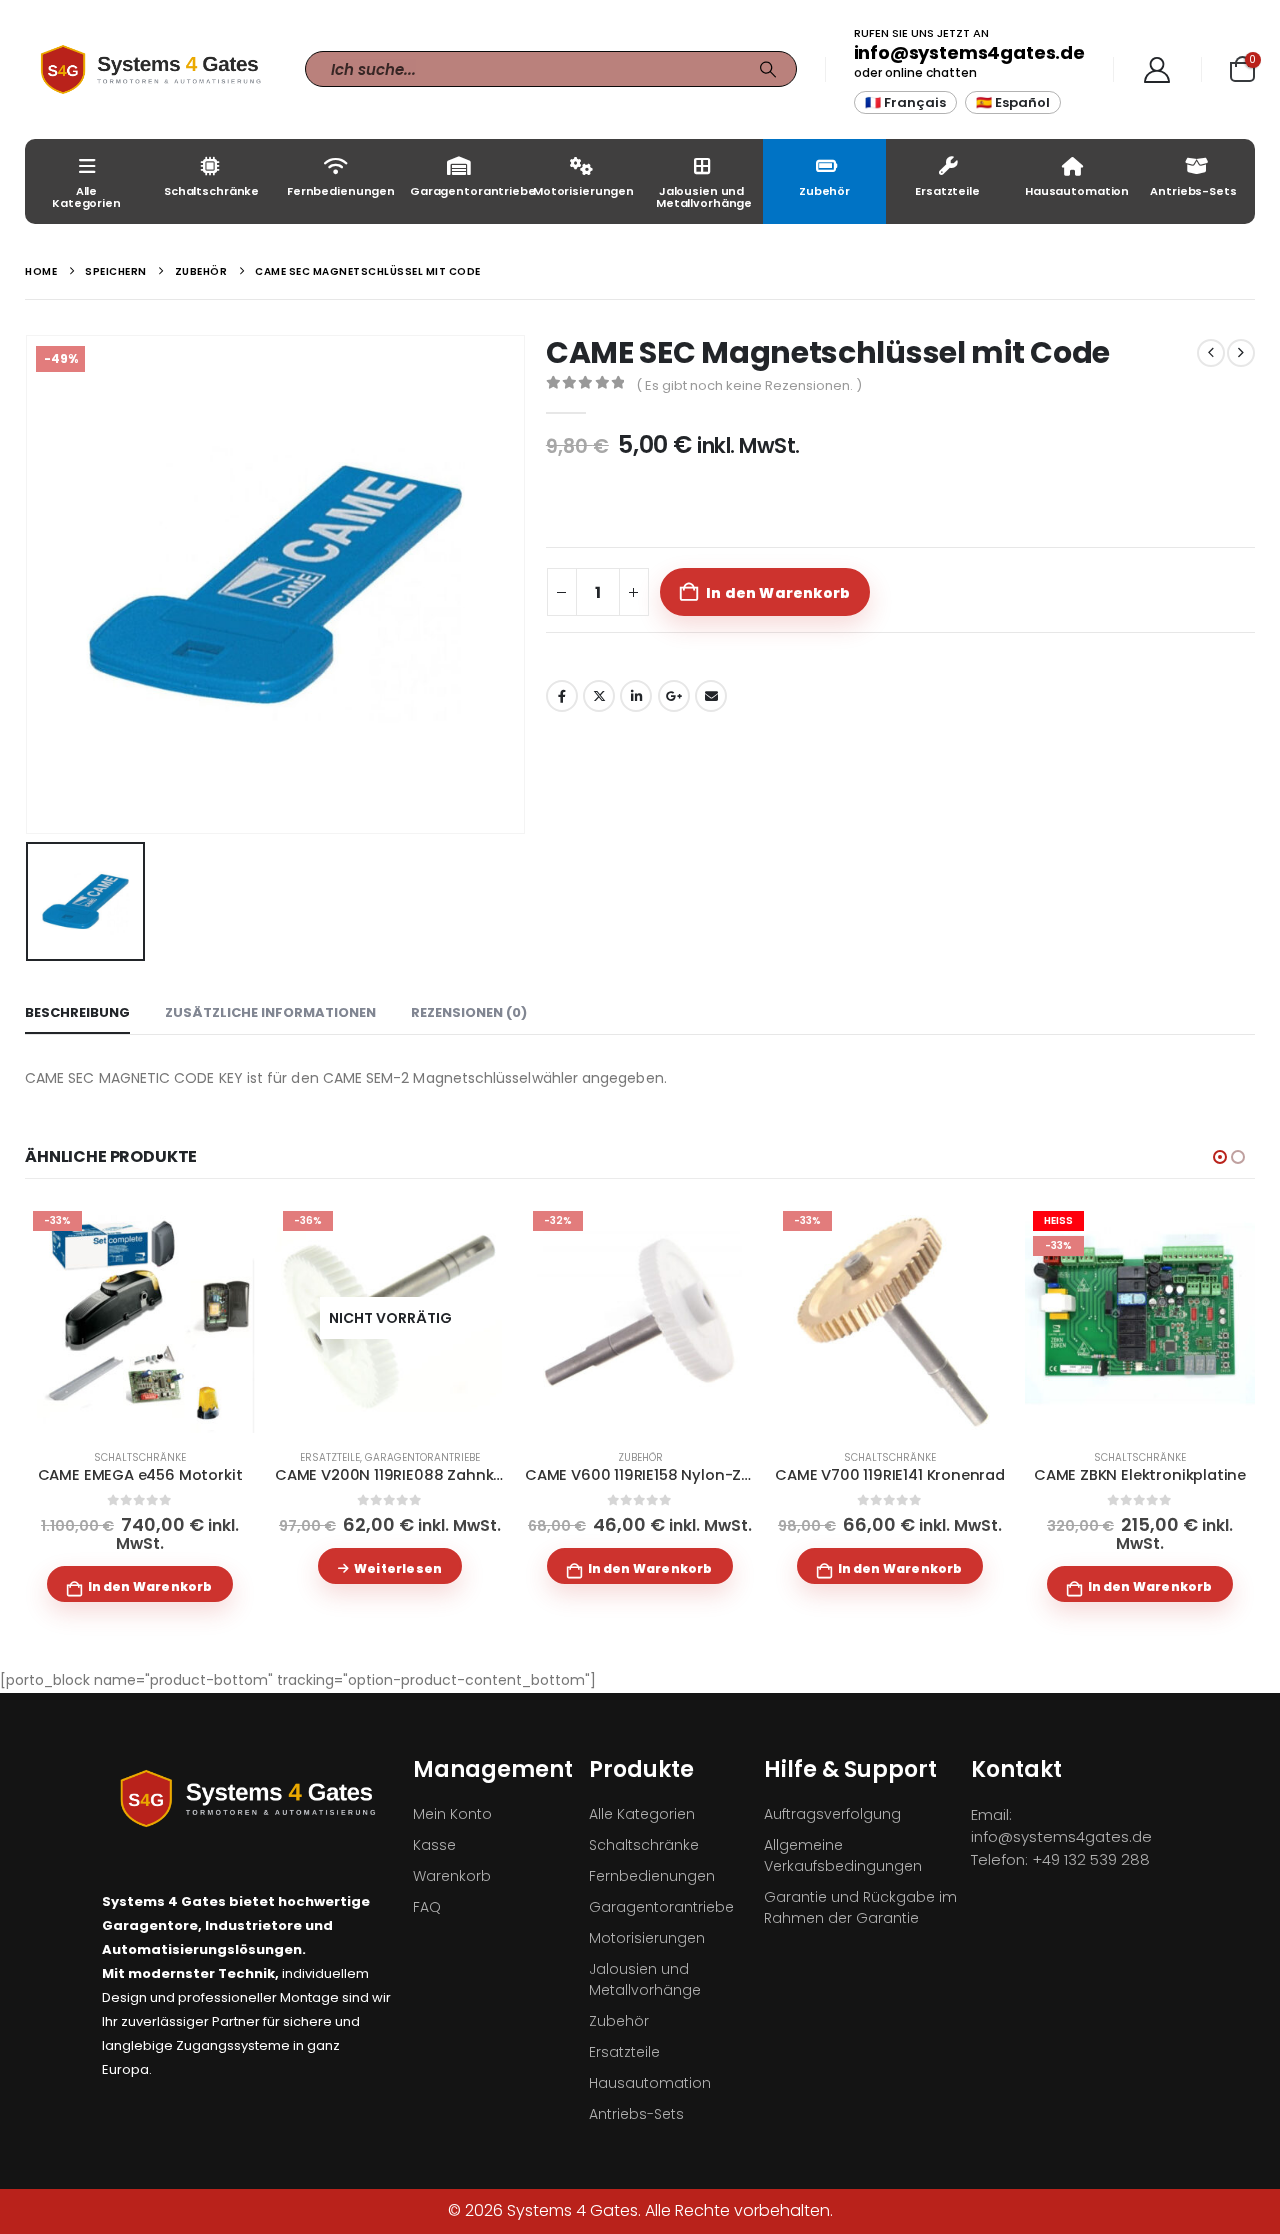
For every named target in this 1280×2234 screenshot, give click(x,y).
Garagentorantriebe (463, 191)
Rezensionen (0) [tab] (469, 1012)
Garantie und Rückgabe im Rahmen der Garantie (860, 1907)
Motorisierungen (583, 191)
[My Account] (1157, 70)
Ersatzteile (947, 191)
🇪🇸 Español (1013, 102)
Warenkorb (452, 1876)
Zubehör (824, 191)
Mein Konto (452, 1814)
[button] (1220, 1157)
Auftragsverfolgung (832, 1814)
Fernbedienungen (340, 191)
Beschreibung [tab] (77, 1012)
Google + (674, 696)
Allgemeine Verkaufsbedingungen (843, 1855)
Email (711, 696)
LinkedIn (636, 696)
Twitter (599, 696)
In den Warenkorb (778, 593)
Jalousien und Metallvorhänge (704, 197)
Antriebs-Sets (1193, 191)
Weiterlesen (398, 1568)
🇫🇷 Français (905, 102)
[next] (1241, 353)
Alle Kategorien (86, 197)
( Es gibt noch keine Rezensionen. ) (749, 385)
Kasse (434, 1845)
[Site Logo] (150, 69)
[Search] (768, 69)
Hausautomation (1077, 191)
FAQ (427, 1907)
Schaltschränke (211, 191)
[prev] (1211, 353)
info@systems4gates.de (969, 52)
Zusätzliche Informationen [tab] (270, 1012)
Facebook (562, 696)
